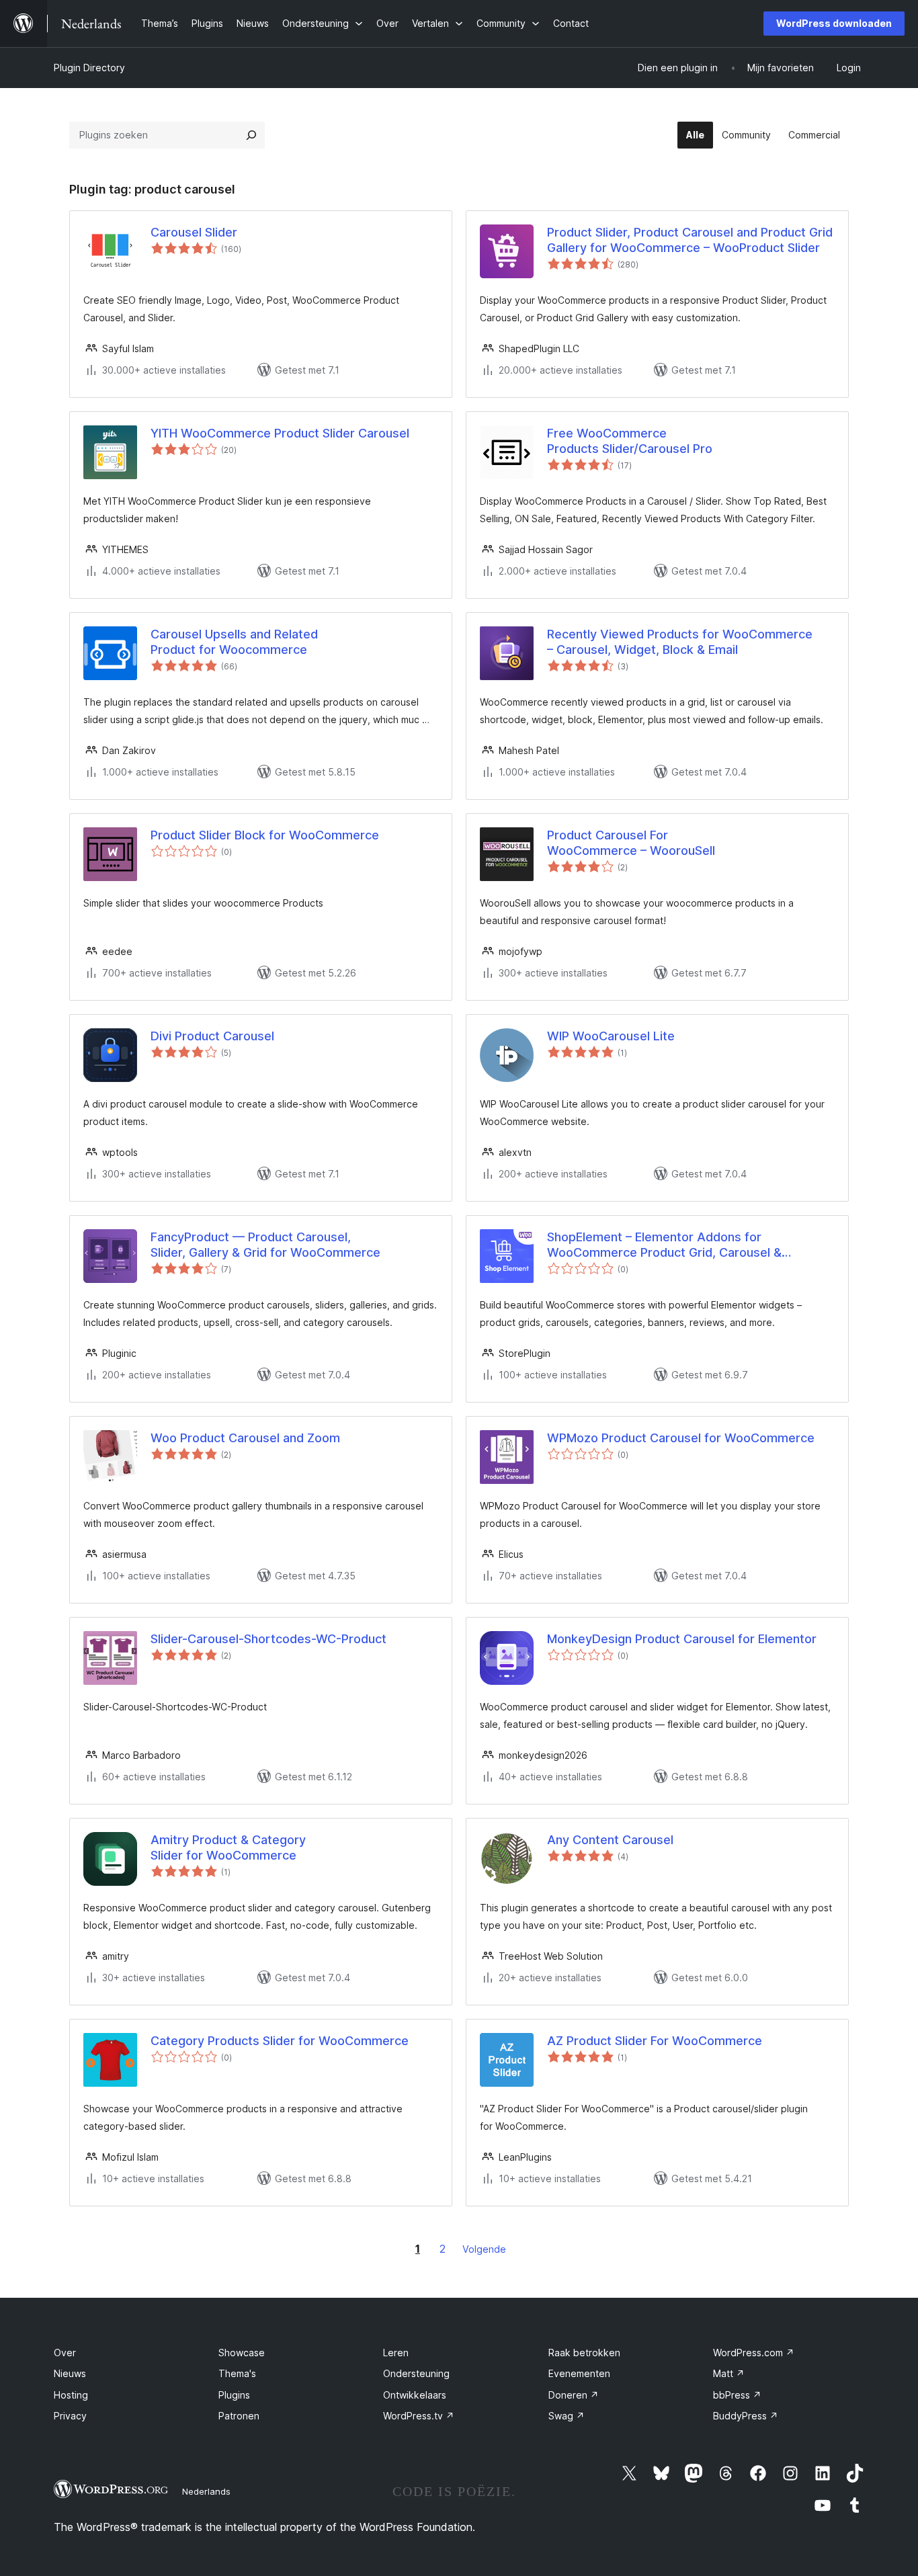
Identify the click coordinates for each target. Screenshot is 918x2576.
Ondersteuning (416, 2373)
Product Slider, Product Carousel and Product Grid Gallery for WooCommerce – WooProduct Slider (690, 240)
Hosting (71, 2395)
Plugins (234, 2395)
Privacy (70, 2416)
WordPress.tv (419, 2416)
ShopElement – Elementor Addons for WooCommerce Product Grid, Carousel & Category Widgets (664, 1245)
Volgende (484, 2249)
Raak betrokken (584, 2353)
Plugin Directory (89, 68)
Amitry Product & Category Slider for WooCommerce (228, 1847)
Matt (729, 2373)
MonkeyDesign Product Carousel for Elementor (682, 1639)
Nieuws (70, 2373)
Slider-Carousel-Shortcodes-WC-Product (268, 1639)
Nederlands (206, 2491)
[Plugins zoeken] (251, 135)
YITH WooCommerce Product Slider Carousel (280, 433)
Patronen (239, 2416)
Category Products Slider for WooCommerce (280, 2041)
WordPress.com (754, 2353)
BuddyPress (746, 2416)
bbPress (737, 2395)
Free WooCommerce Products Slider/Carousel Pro (630, 441)
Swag (567, 2416)
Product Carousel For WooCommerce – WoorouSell (631, 843)
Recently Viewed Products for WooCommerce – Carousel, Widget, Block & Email (680, 642)
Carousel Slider (194, 232)
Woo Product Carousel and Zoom (245, 1438)
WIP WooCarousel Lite (611, 1036)
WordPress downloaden (834, 23)
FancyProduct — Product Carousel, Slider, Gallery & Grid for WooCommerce (265, 1245)
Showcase (242, 2353)
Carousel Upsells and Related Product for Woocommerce (234, 642)
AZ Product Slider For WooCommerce (655, 2041)
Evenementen (579, 2373)
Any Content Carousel (610, 1840)
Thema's (237, 2373)
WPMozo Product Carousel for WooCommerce (681, 1438)
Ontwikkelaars (415, 2395)
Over (65, 2353)
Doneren (574, 2395)
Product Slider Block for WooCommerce (265, 835)
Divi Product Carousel (212, 1036)
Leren (396, 2353)
